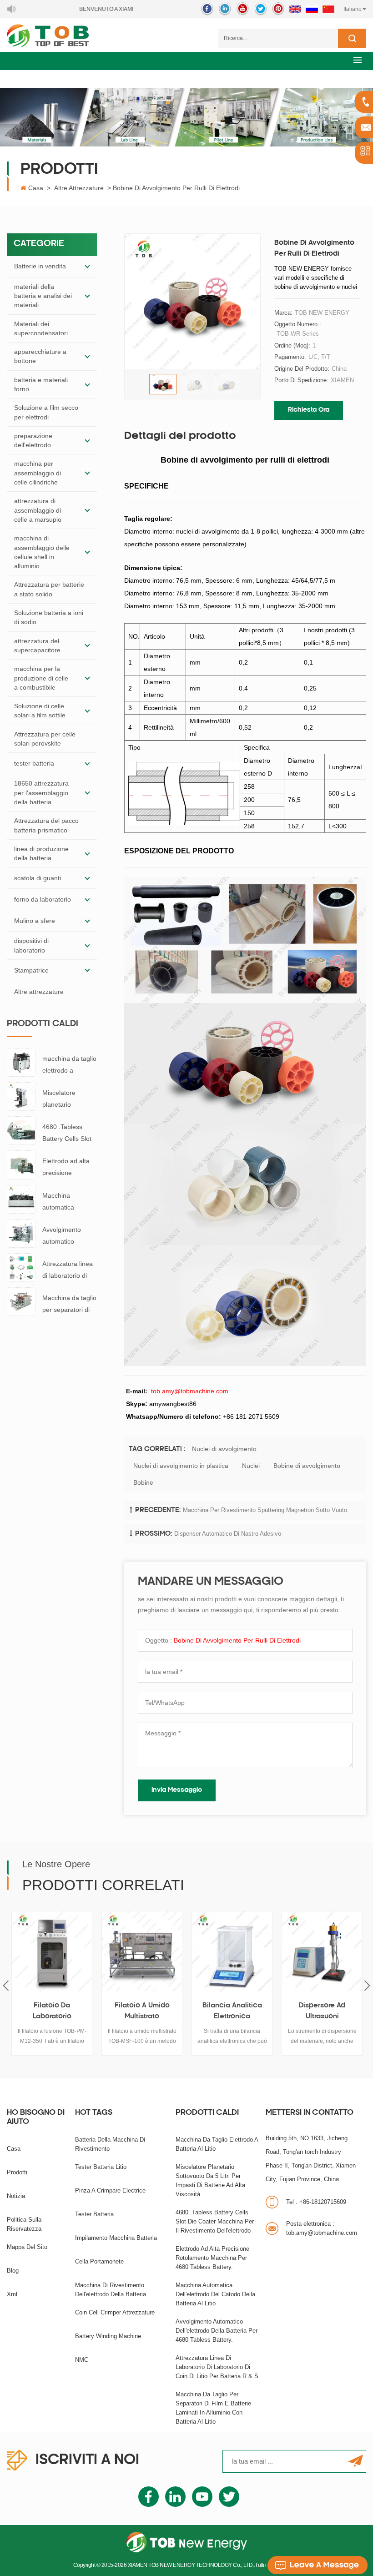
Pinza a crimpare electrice (110, 2190)
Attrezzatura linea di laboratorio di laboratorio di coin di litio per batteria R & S (68, 1271)
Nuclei (251, 1466)
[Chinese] (328, 9)
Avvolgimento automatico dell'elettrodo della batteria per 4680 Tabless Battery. (68, 1237)
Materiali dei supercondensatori (41, 328)
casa (14, 2149)
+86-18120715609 (316, 2202)
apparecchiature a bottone (40, 356)
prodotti (17, 2172)
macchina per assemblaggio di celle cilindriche (38, 473)
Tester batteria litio (101, 2167)
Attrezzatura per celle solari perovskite (45, 739)
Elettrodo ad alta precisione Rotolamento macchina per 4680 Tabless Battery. (66, 1168)
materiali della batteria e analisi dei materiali (43, 296)
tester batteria (34, 763)
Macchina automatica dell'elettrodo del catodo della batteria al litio (66, 1202)
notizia (16, 2196)
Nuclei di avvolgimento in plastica (181, 1466)
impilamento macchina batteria (116, 2238)
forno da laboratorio (43, 899)
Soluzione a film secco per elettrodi (46, 412)
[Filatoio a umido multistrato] (142, 1951)
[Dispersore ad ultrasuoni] (322, 1951)
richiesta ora (309, 410)
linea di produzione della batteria (41, 853)
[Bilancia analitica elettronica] (232, 1951)
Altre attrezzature (79, 188)
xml (12, 2294)
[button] (358, 60)
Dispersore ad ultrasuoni (322, 2011)
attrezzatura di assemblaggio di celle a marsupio (38, 510)
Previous (6, 1985)
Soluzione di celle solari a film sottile (40, 711)
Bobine (143, 1482)
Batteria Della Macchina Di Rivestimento (110, 2144)
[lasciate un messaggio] (318, 2565)
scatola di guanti (38, 878)
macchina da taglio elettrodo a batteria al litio (69, 1066)
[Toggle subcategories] (87, 267)
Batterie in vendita (40, 266)
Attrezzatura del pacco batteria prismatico (46, 825)
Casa (36, 188)
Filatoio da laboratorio (52, 2011)
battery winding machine (108, 2336)
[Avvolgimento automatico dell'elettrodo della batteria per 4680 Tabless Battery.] (21, 1233)
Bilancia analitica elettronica (232, 2011)
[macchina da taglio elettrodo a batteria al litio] (21, 1062)
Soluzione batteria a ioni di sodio (49, 617)
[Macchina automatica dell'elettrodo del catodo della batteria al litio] (21, 1199)
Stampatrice (31, 970)
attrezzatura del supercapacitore (37, 645)
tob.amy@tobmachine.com (322, 2228)
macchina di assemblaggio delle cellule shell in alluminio (42, 552)
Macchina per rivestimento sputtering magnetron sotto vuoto (265, 1510)
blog (13, 2271)
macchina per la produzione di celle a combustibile (41, 678)
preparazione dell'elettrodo (33, 440)
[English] (295, 9)
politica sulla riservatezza (24, 2224)
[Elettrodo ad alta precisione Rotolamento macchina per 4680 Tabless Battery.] (21, 1164)
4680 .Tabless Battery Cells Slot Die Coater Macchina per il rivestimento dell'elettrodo (67, 1134)
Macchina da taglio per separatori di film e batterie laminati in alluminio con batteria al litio (69, 1305)
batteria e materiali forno (41, 384)
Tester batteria (94, 2214)
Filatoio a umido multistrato (142, 2011)
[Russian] (312, 9)
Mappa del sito (27, 2247)
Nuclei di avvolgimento (224, 1449)
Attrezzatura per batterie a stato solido (49, 589)
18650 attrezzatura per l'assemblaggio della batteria (41, 793)
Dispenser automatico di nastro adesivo (228, 1534)
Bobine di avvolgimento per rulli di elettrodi (237, 1640)
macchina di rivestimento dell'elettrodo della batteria (111, 2290)
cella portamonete (99, 2261)
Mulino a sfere (35, 921)
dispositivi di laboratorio (31, 945)
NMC (82, 2360)
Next (367, 1985)
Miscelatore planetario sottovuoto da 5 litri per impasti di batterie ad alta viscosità (67, 1100)
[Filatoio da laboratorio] (52, 1951)
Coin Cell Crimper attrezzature (115, 2312)
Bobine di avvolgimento (307, 1466)
